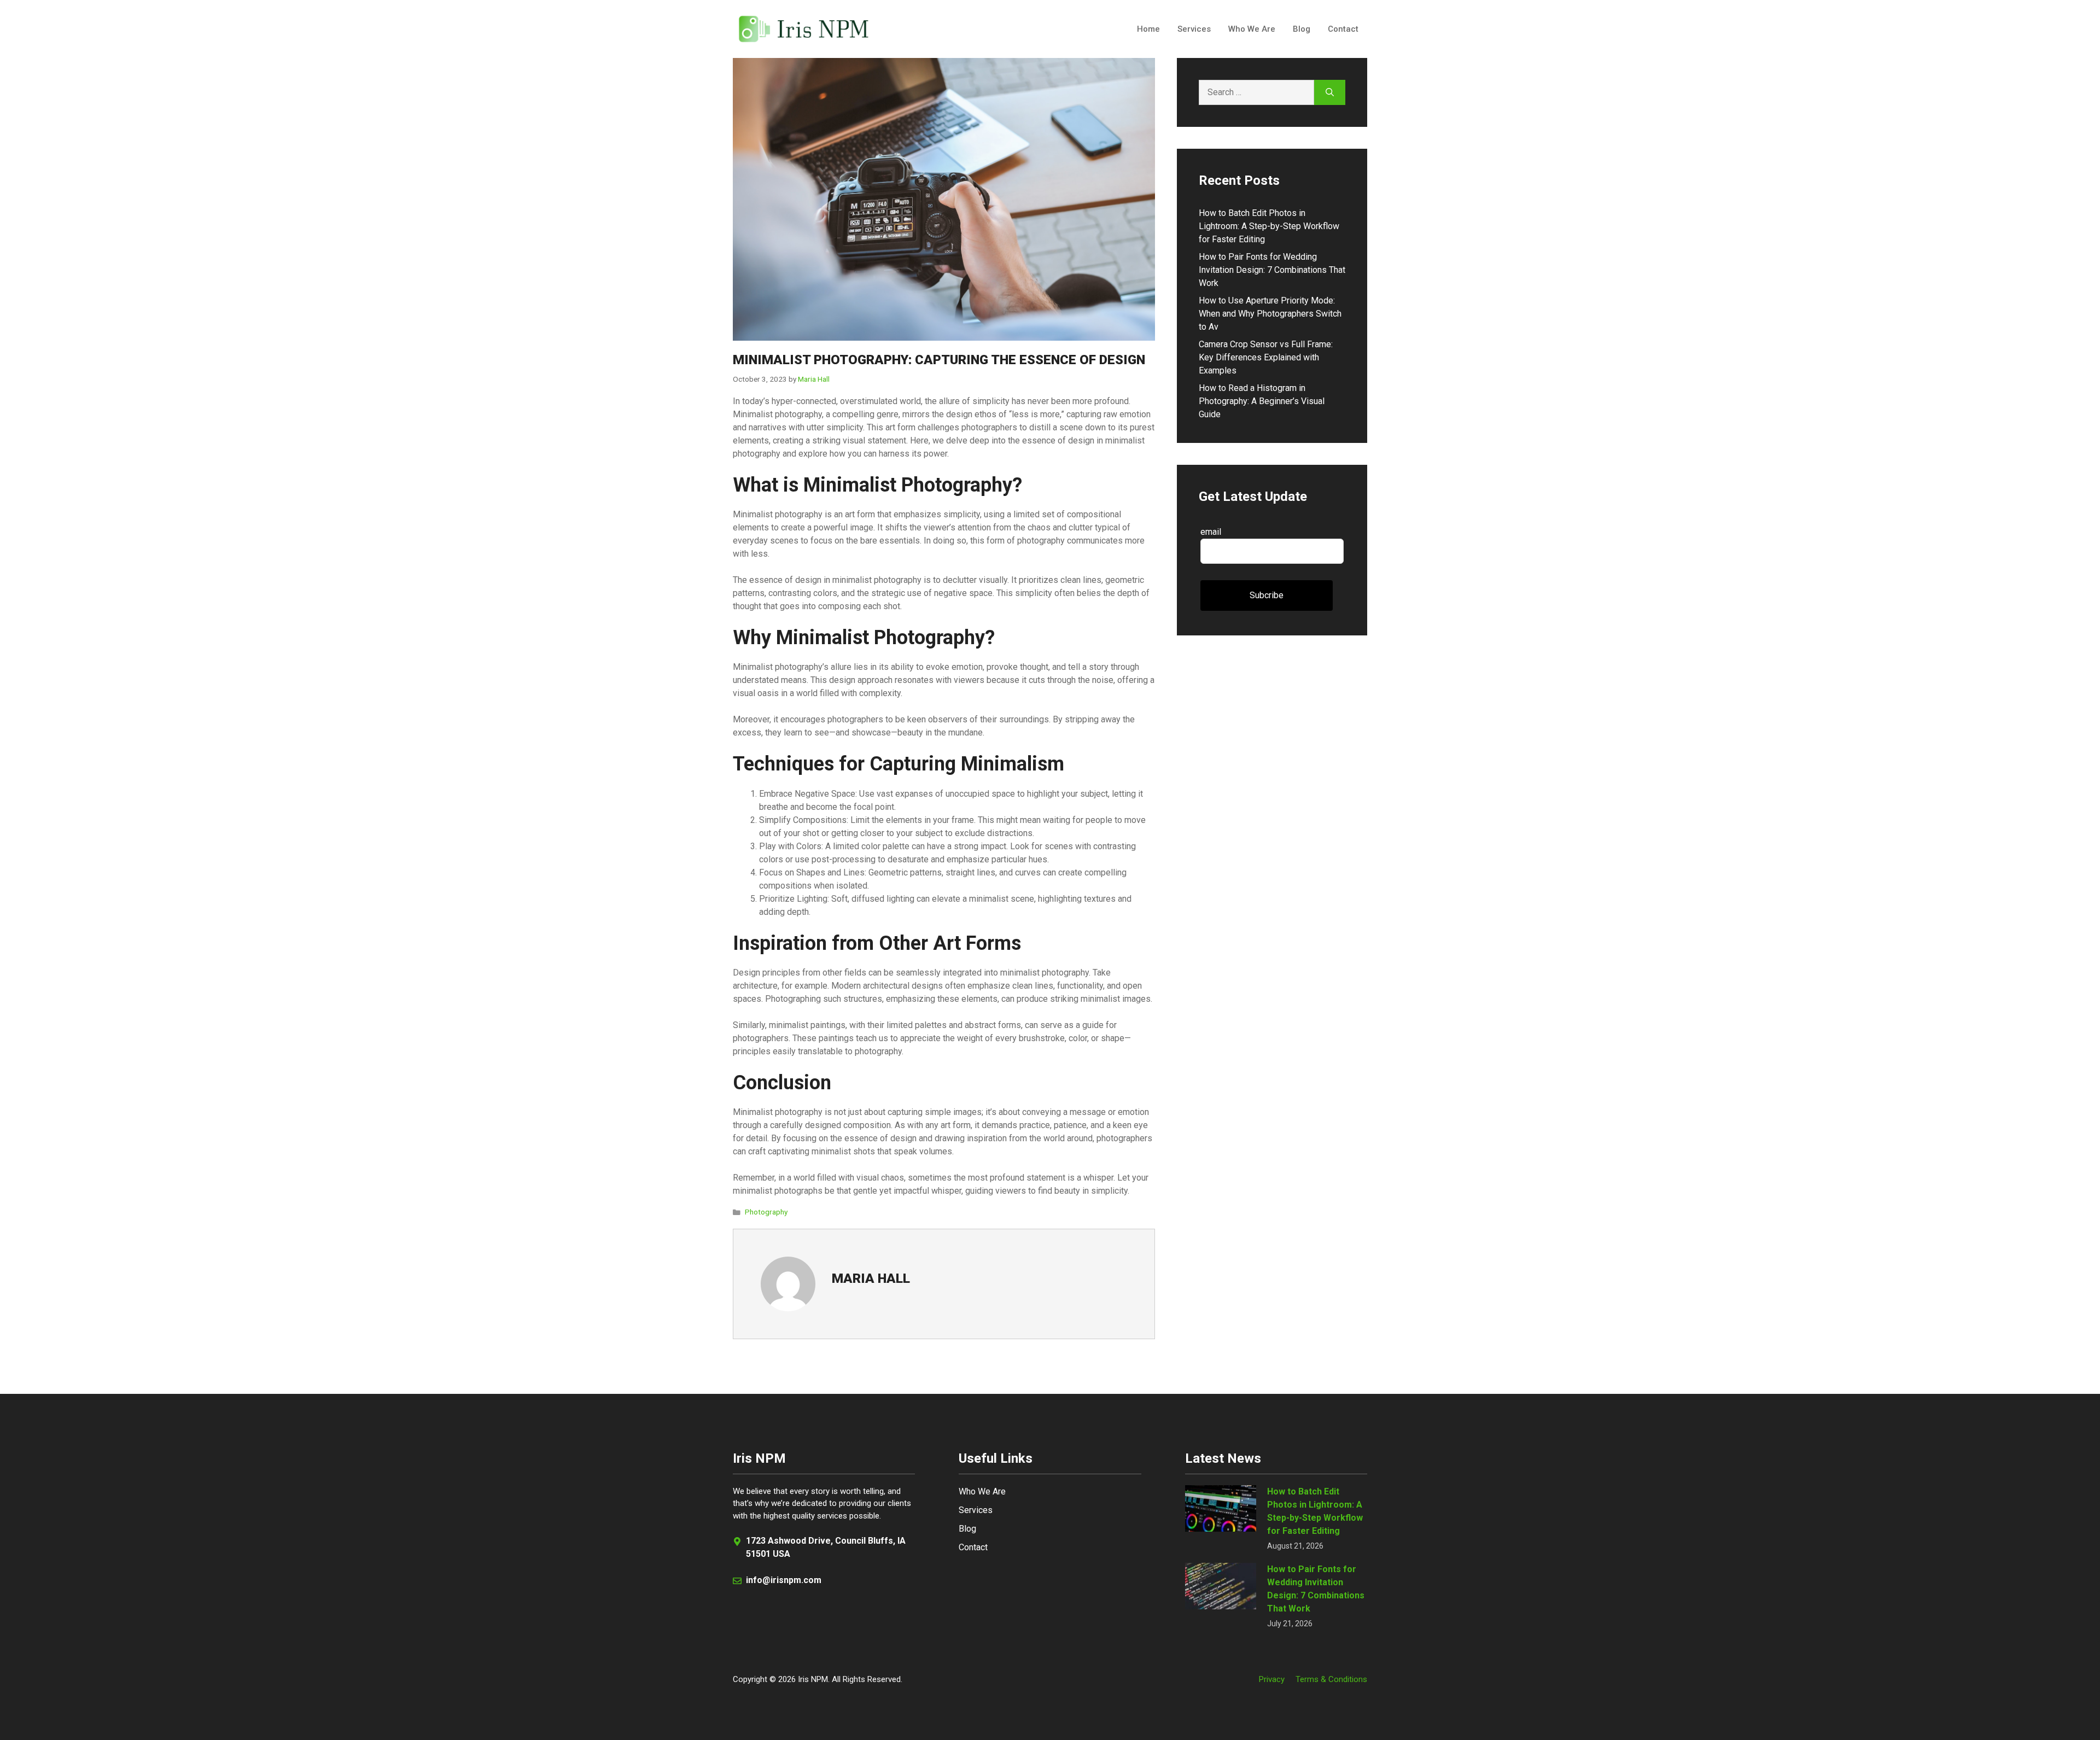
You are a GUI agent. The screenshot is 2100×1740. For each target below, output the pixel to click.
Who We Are (1252, 29)
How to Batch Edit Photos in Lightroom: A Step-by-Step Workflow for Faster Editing (1269, 226)
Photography (766, 1212)
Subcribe (1267, 595)
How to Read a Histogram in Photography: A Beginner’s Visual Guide (1262, 401)
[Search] (1330, 92)
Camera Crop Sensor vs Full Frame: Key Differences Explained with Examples (1266, 357)
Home (1148, 29)
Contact (1343, 29)
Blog (1302, 29)
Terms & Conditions (1331, 1679)
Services (1194, 29)
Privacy (1272, 1679)
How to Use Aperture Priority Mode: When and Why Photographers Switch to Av (1270, 314)
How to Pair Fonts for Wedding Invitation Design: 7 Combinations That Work (1272, 270)
